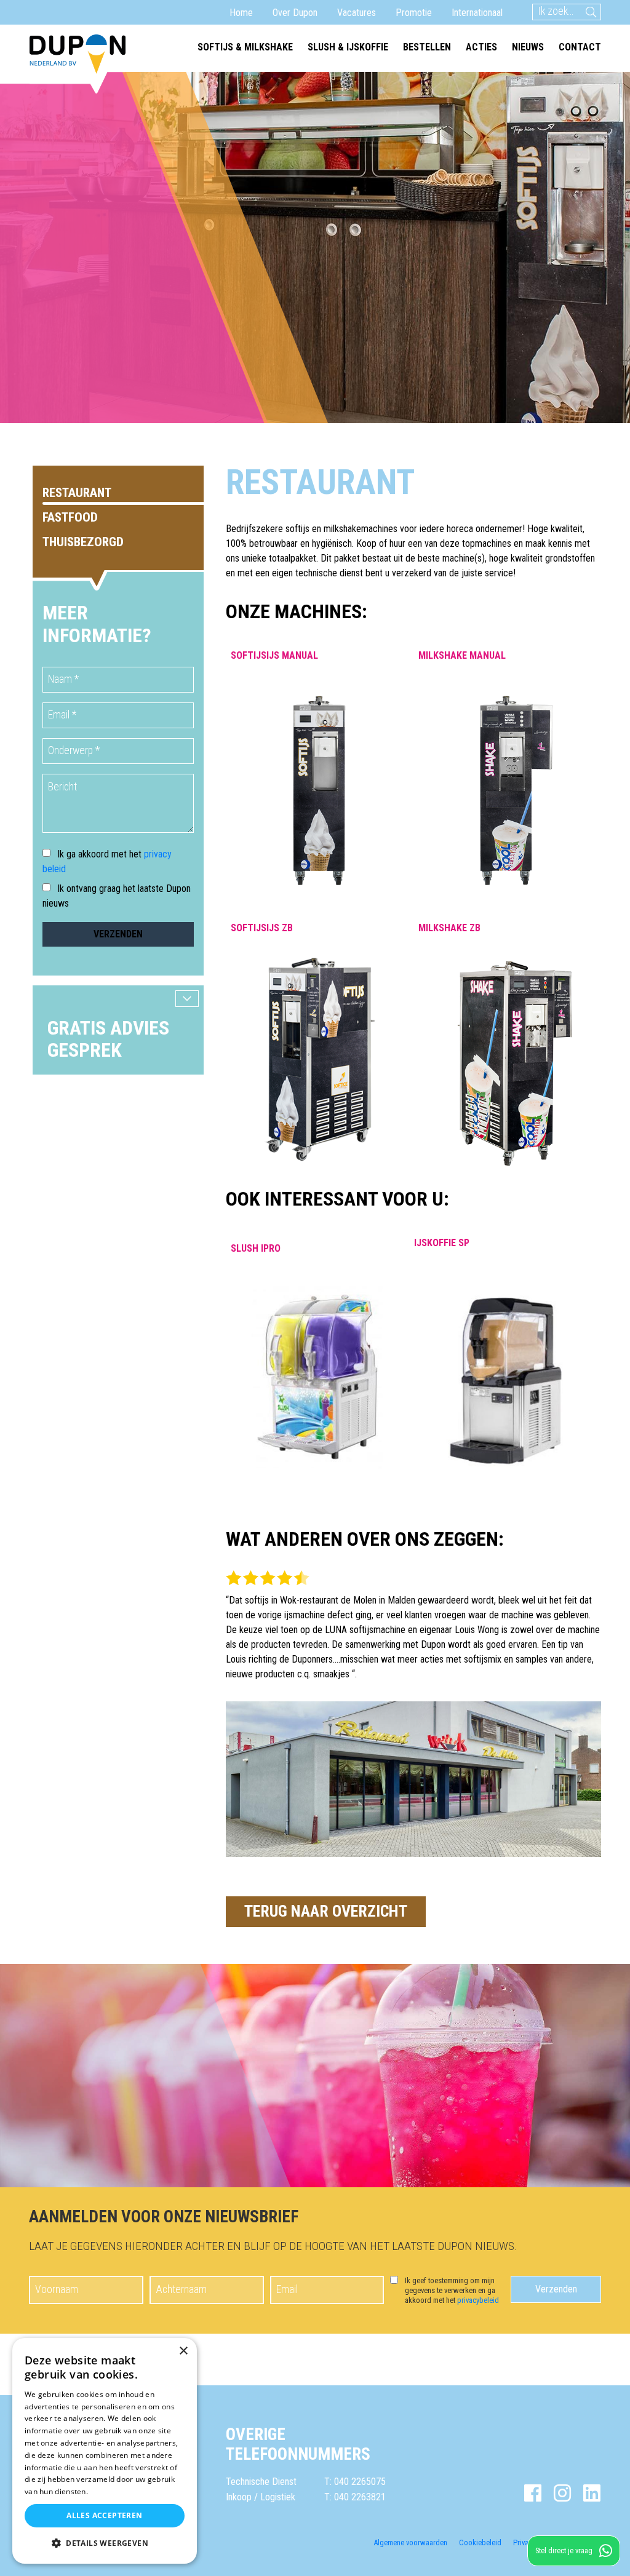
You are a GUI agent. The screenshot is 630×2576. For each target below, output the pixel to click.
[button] (105, 2543)
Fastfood (70, 517)
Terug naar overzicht (326, 1911)
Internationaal (477, 13)
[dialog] (105, 2451)
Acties (481, 47)
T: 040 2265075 (355, 2482)
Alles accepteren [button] (104, 2515)
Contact (580, 47)
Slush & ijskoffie (348, 47)
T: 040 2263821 (355, 2497)
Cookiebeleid (480, 2542)
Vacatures (357, 13)
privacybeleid (478, 2300)
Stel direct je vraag (564, 2550)
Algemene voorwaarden (410, 2542)
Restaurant (77, 493)
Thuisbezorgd (83, 542)
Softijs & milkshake (245, 47)
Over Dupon (295, 13)
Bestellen (427, 47)
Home (241, 13)
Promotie (414, 13)
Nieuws (528, 47)
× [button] (183, 2351)
